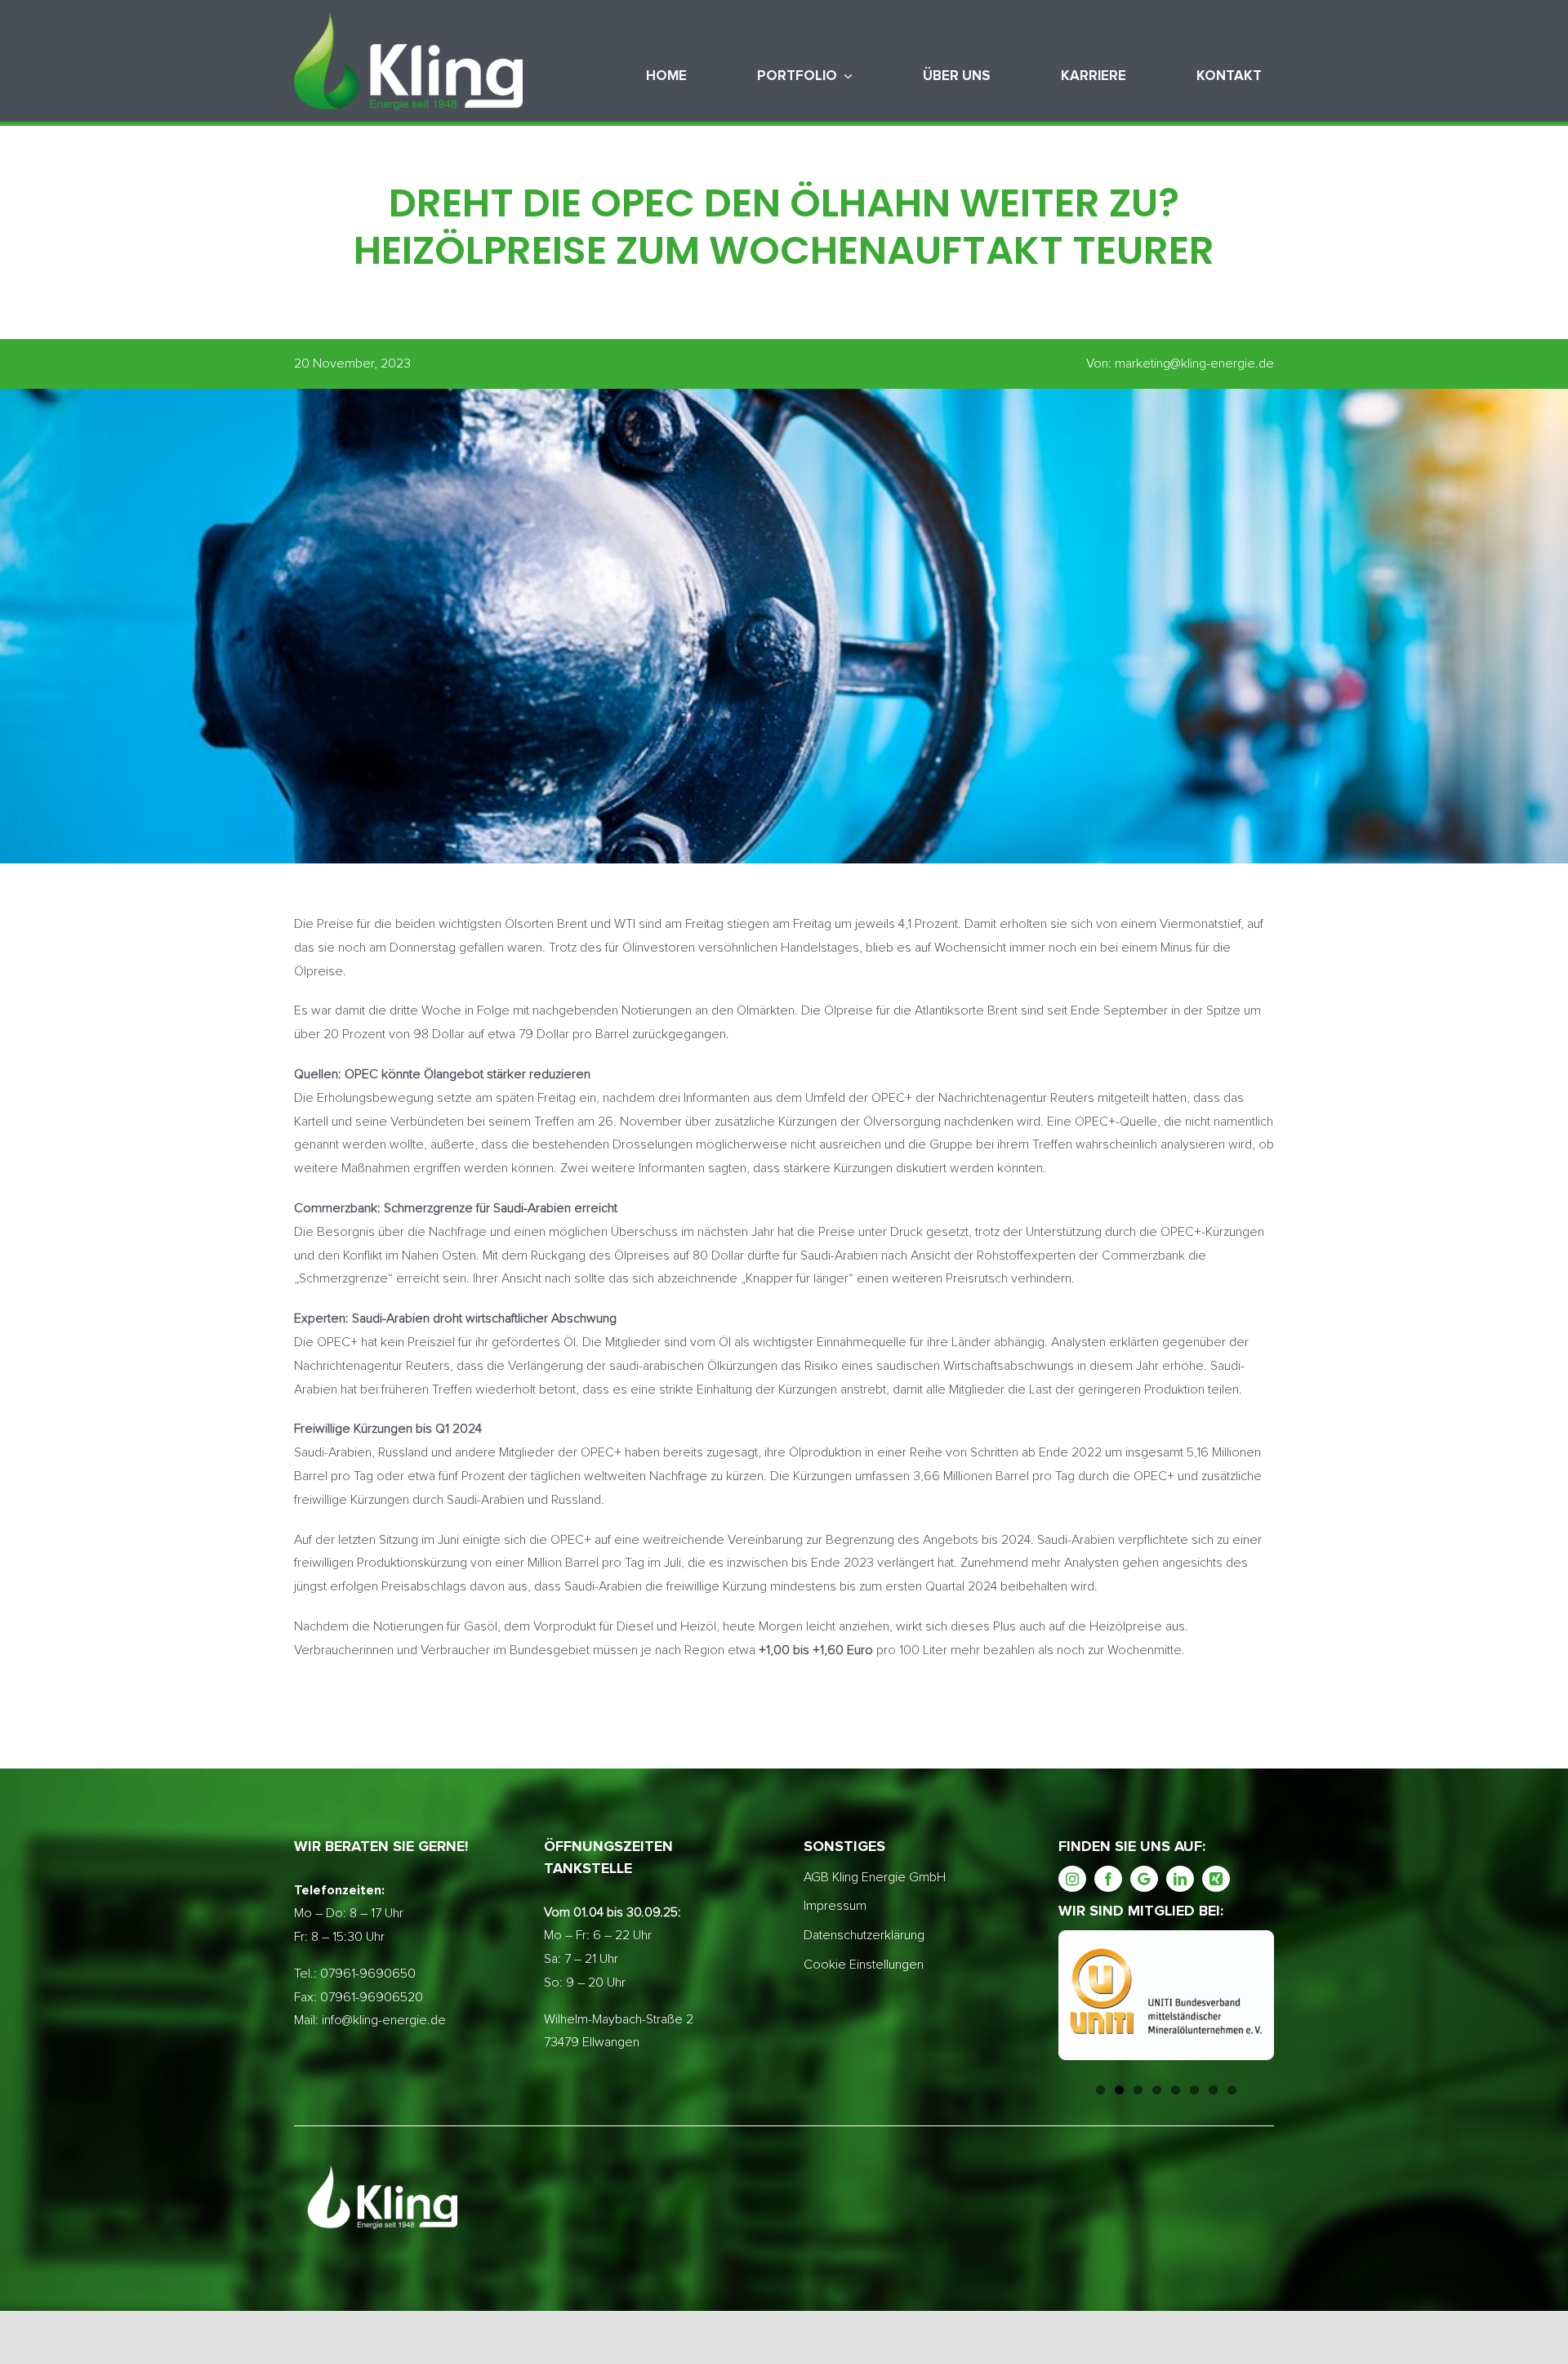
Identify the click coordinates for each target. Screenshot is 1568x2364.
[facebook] (1108, 1879)
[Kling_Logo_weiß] (408, 19)
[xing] (1216, 1879)
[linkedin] (1180, 1879)
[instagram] (1072, 1879)
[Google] (1144, 1879)
